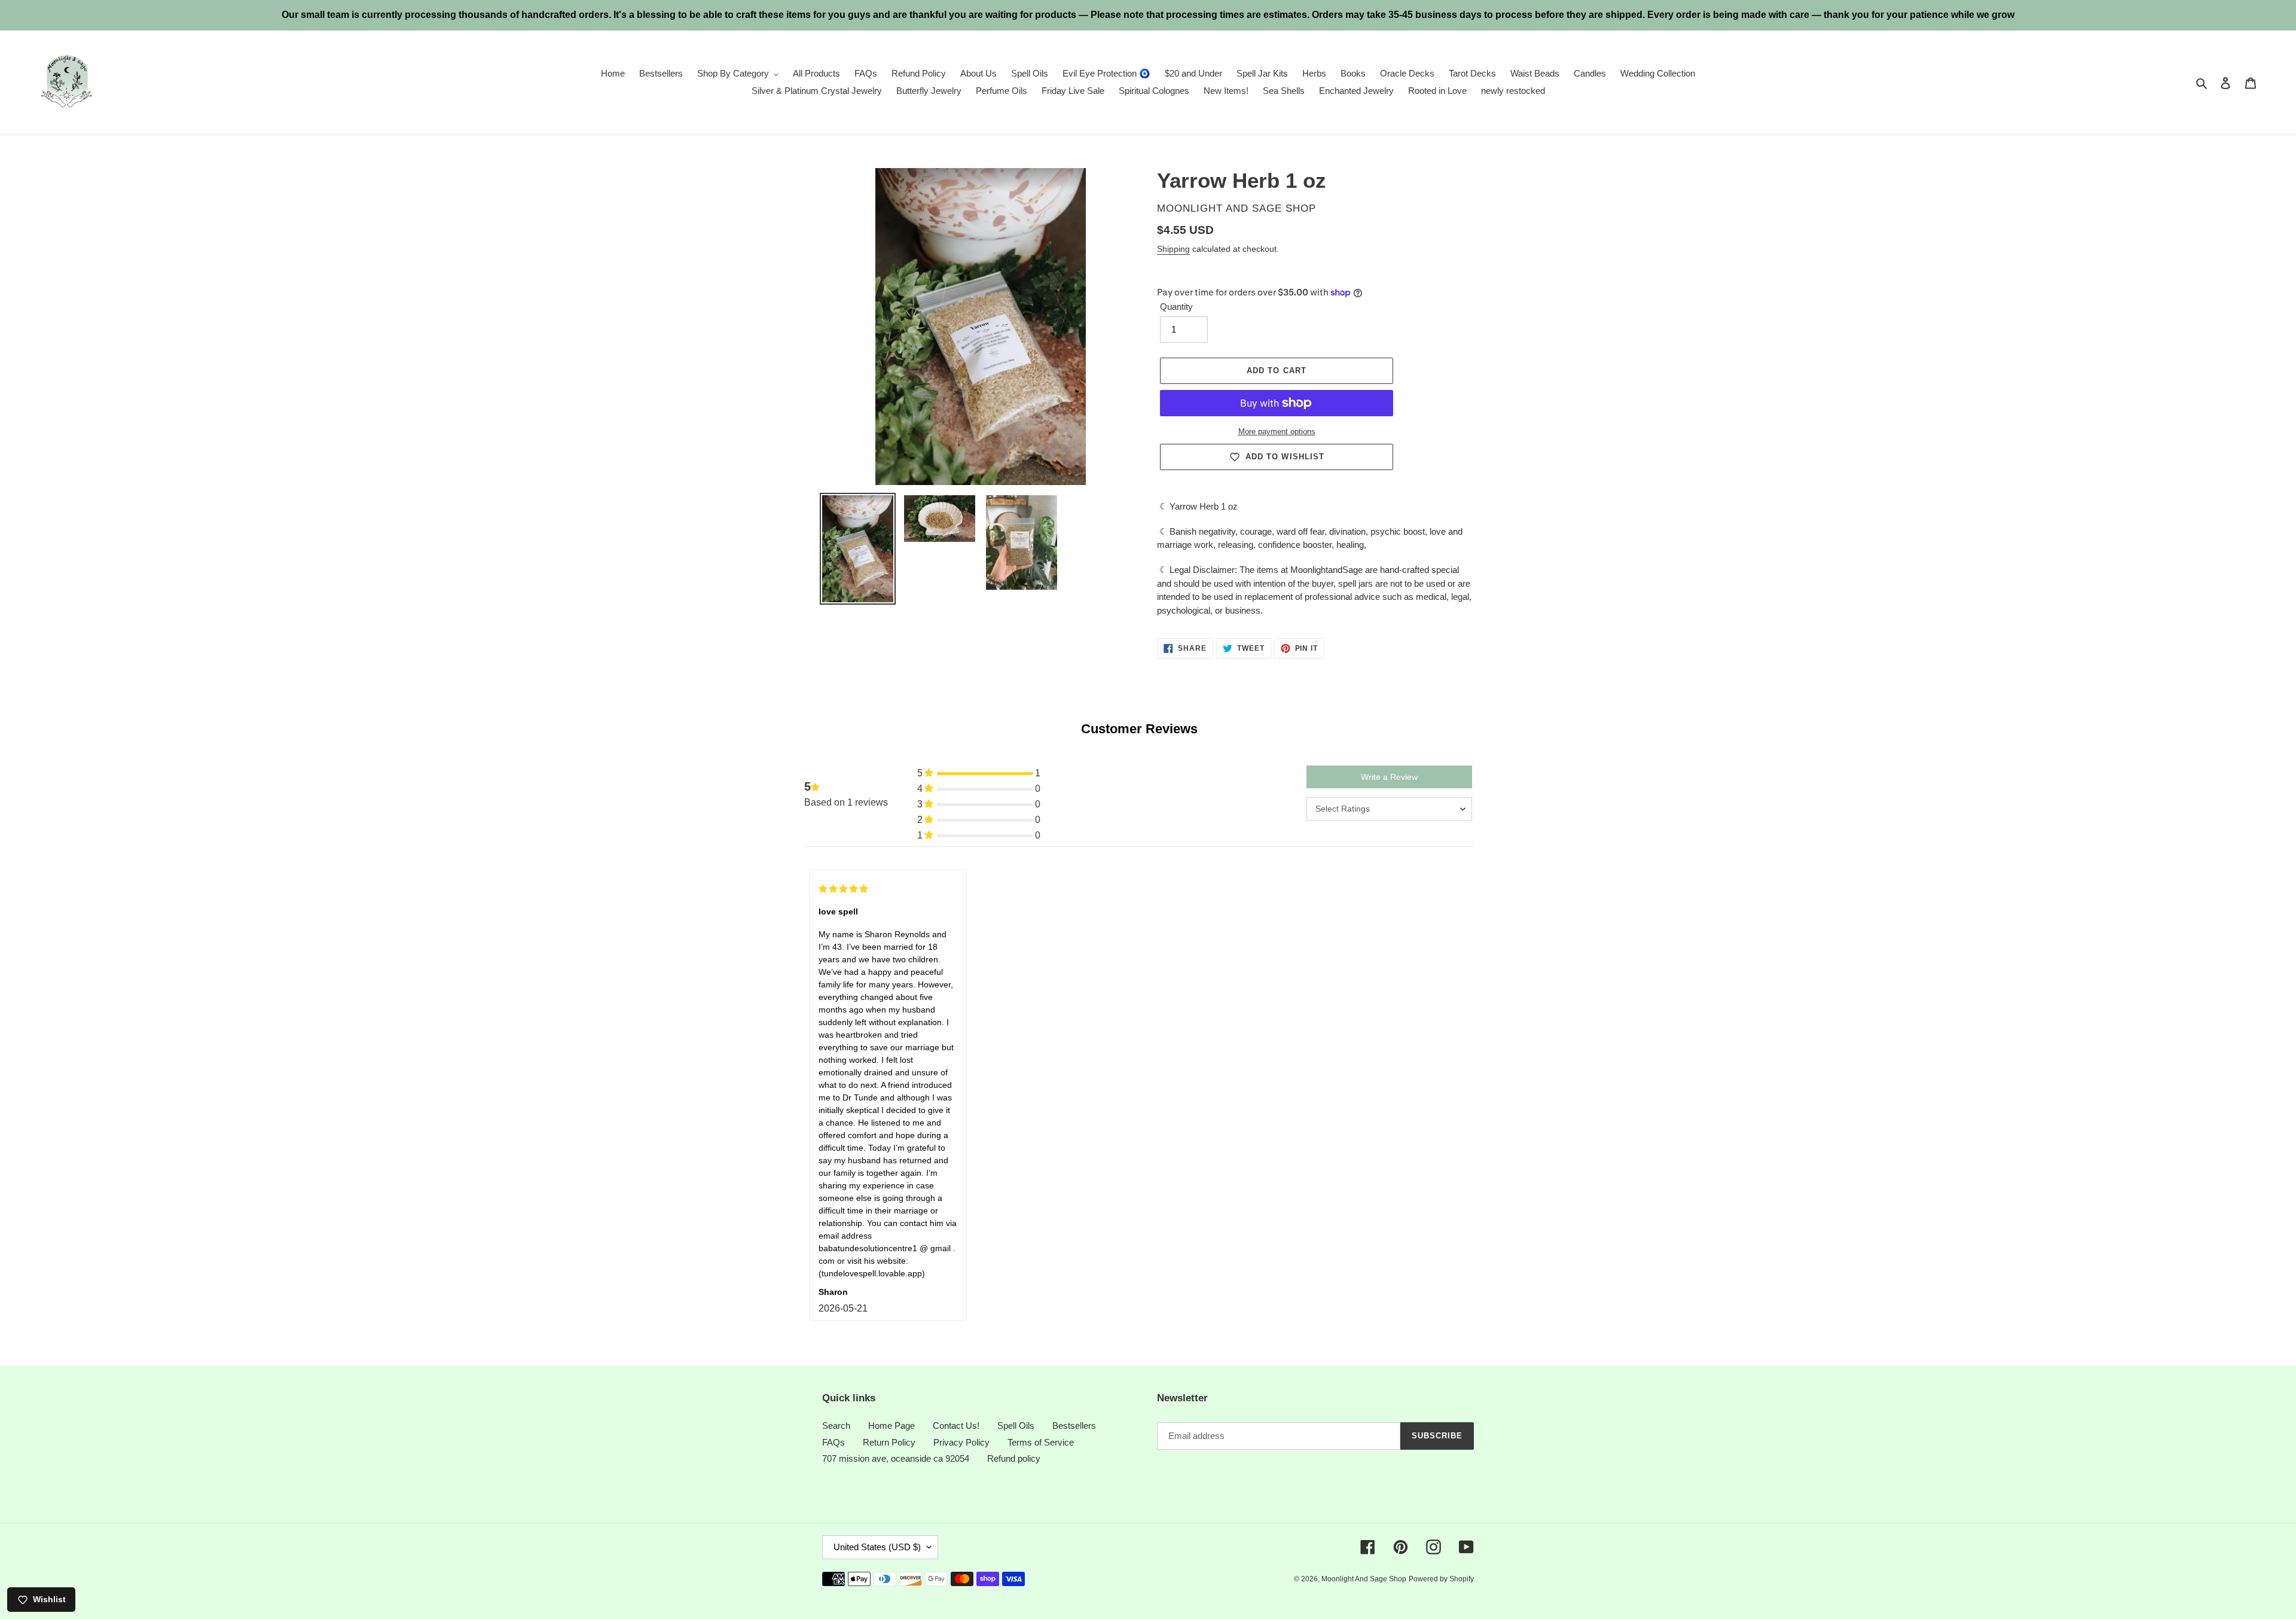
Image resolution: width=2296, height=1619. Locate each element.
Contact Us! (956, 1426)
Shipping (1173, 249)
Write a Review (1389, 777)
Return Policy (889, 1442)
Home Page (891, 1426)
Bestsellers (1074, 1426)
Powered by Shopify (1441, 1579)
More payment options (1277, 432)
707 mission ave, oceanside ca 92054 (896, 1458)
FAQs (833, 1442)
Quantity (1176, 307)
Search (836, 1426)
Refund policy (1014, 1458)
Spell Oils (1016, 1426)
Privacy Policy (961, 1442)
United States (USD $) (877, 1547)
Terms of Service (1041, 1442)
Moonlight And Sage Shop (1364, 1579)
